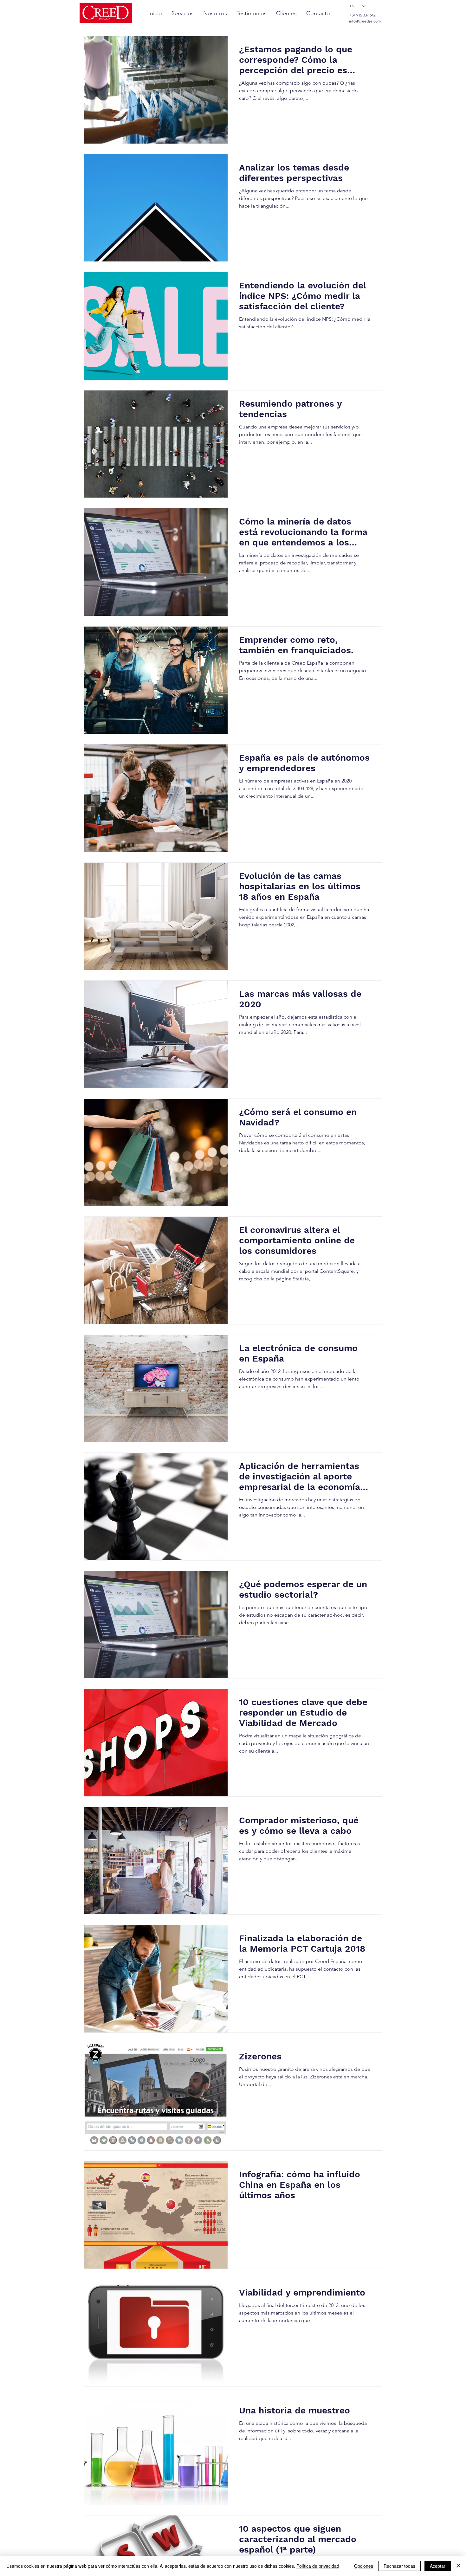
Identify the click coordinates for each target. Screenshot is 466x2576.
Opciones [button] (364, 2566)
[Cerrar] (458, 2566)
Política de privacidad (318, 2566)
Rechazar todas (399, 2566)
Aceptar (438, 2566)
